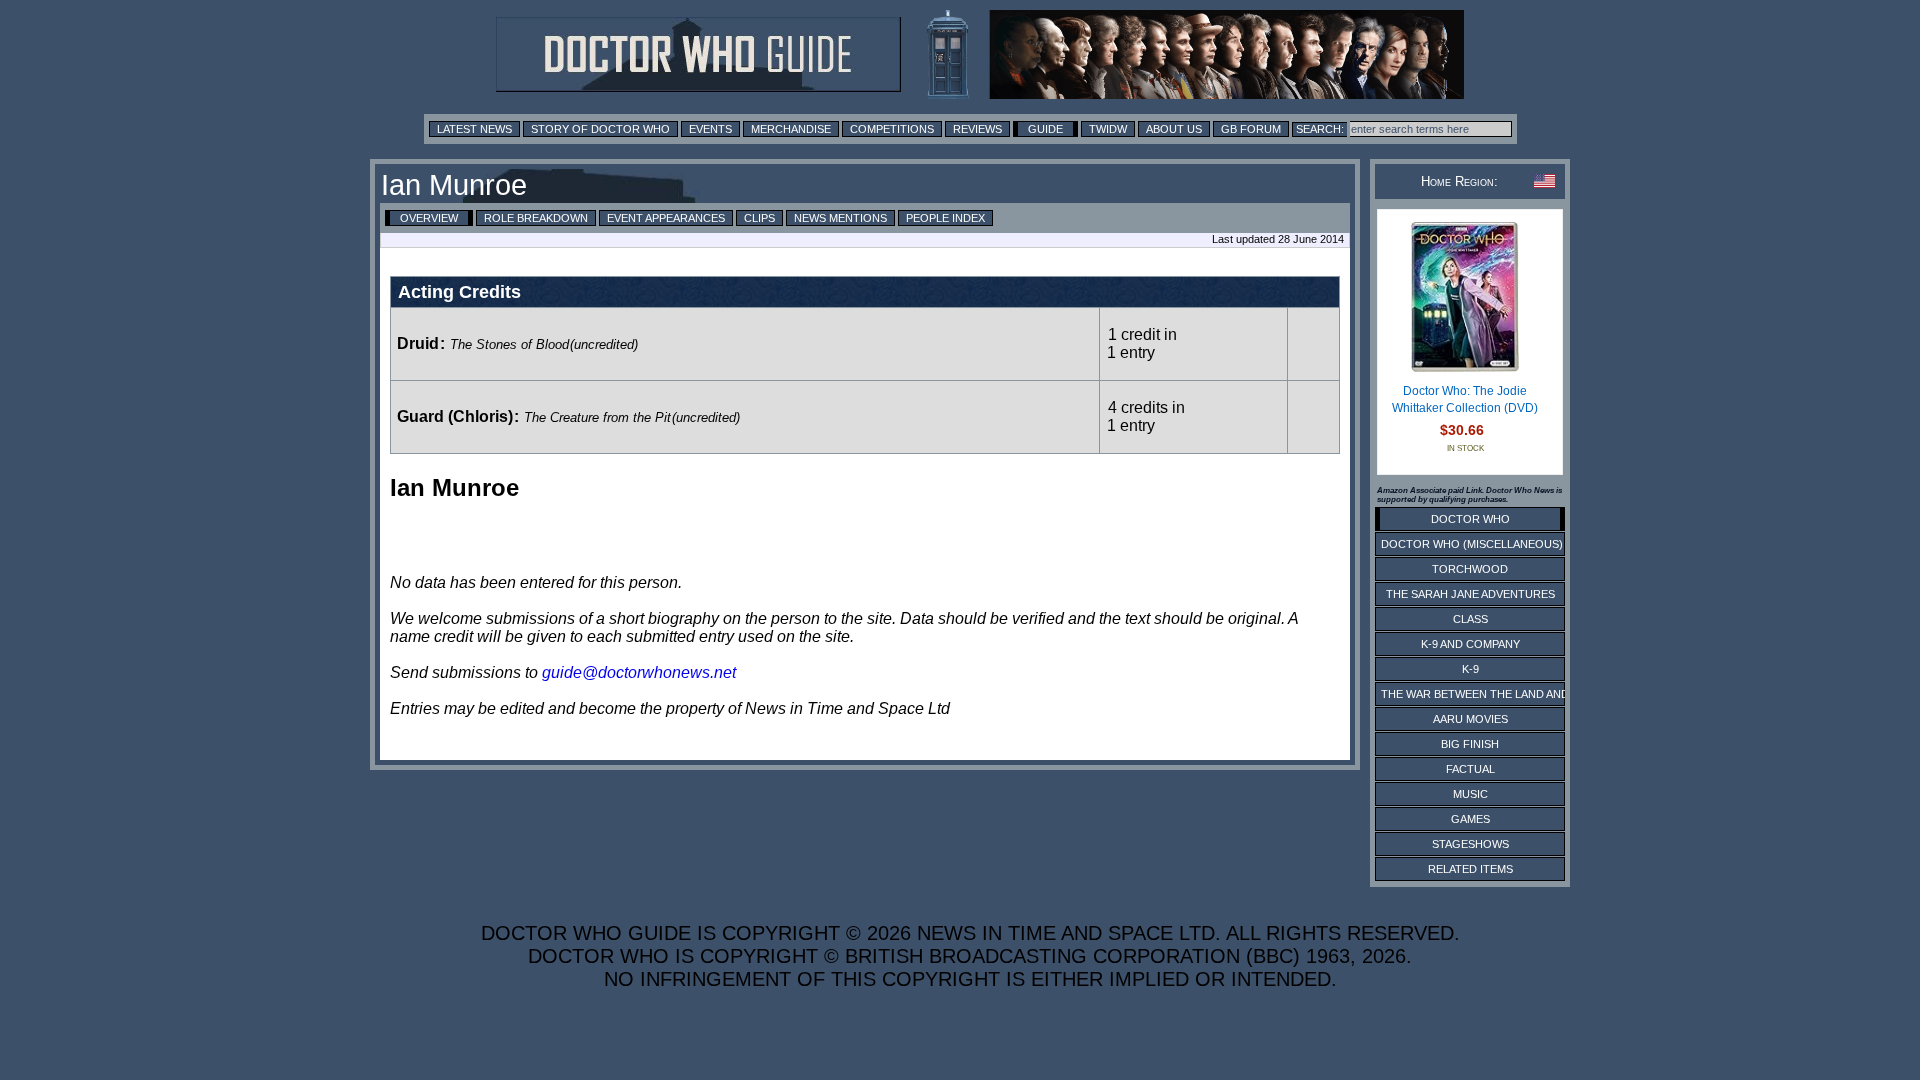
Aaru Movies (1470, 719)
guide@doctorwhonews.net (639, 672)
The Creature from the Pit (597, 417)
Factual (1470, 769)
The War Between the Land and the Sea (1499, 694)
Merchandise (791, 129)
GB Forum (1251, 129)
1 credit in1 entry (1142, 343)
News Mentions (840, 218)
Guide (1045, 129)
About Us (1174, 129)
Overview (429, 218)
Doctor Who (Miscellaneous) (1472, 544)
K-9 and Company (1470, 644)
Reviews (977, 129)
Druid (418, 343)
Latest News (474, 129)
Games (1470, 819)
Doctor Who (1470, 519)
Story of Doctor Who (600, 129)
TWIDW (1108, 129)
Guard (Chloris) (455, 416)
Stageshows (1470, 844)
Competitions (892, 129)
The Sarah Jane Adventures (1470, 594)
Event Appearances (666, 218)
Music (1470, 794)
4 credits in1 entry (1146, 416)
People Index (945, 218)
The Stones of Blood (509, 344)
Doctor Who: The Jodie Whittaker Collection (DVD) (1465, 400)
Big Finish (1470, 744)
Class (1470, 619)
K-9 (1470, 669)
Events (710, 129)
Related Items (1470, 869)
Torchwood (1470, 569)
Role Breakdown (536, 218)
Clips (759, 218)
